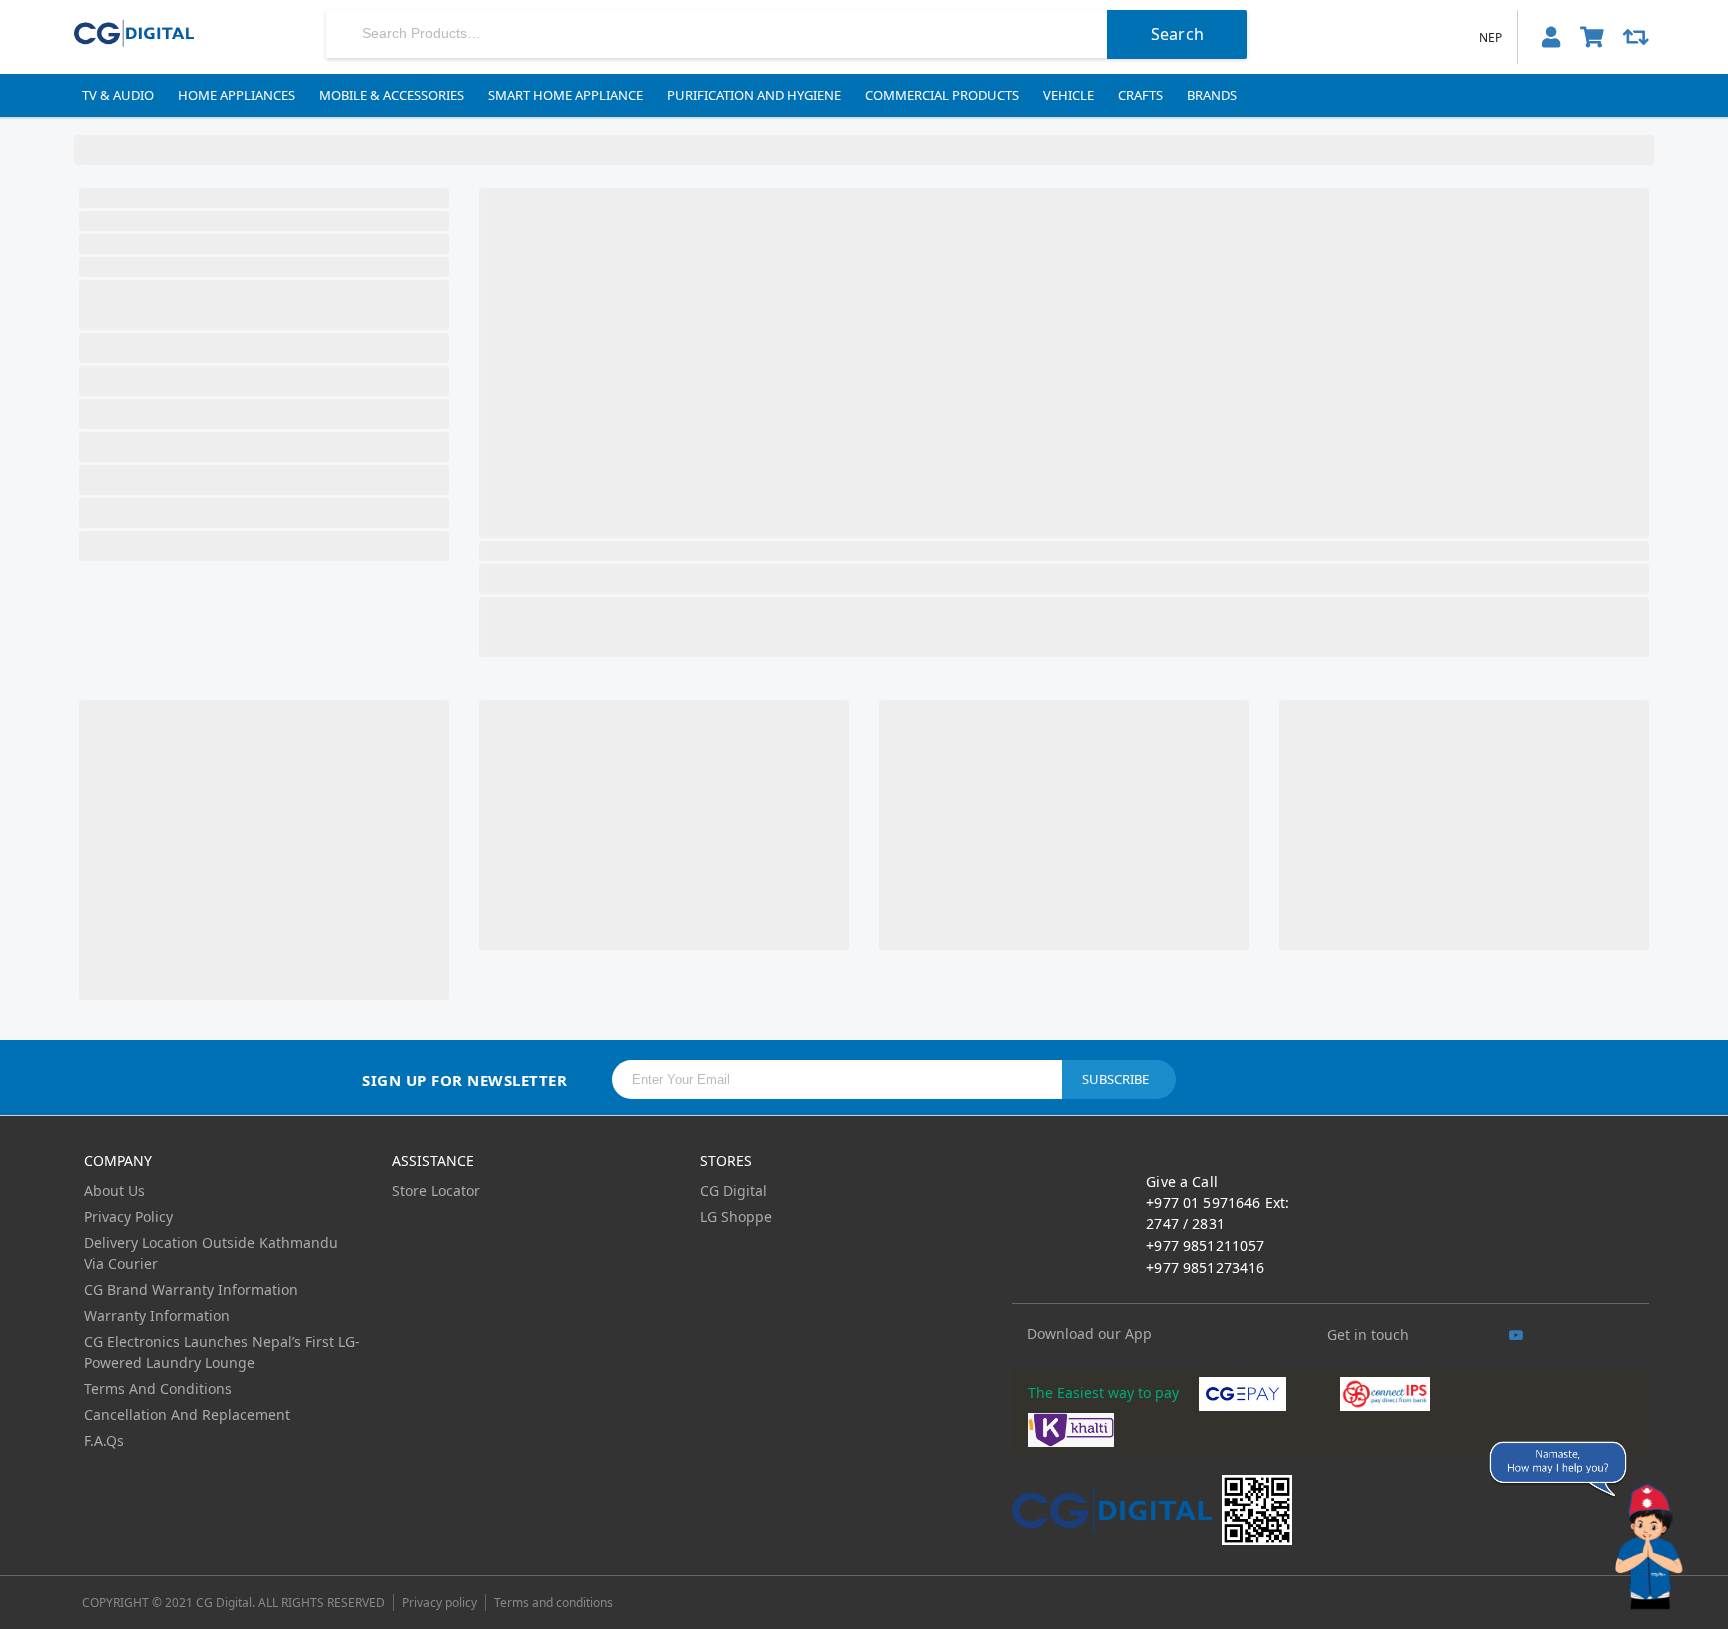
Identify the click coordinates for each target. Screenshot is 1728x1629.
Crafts (1140, 95)
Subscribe (1115, 1079)
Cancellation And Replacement (187, 1414)
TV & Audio (118, 95)
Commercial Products (942, 95)
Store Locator (436, 1190)
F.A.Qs (104, 1440)
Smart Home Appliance (565, 95)
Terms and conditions (553, 1602)
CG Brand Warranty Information (191, 1289)
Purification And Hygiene (754, 95)
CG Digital (733, 1190)
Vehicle (1068, 95)
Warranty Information (157, 1315)
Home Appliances (236, 95)
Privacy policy (439, 1602)
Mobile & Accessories (391, 95)
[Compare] (1636, 37)
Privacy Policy (128, 1216)
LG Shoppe (736, 1216)
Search (1177, 34)
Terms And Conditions (158, 1388)
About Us (114, 1190)
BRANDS (1212, 95)
